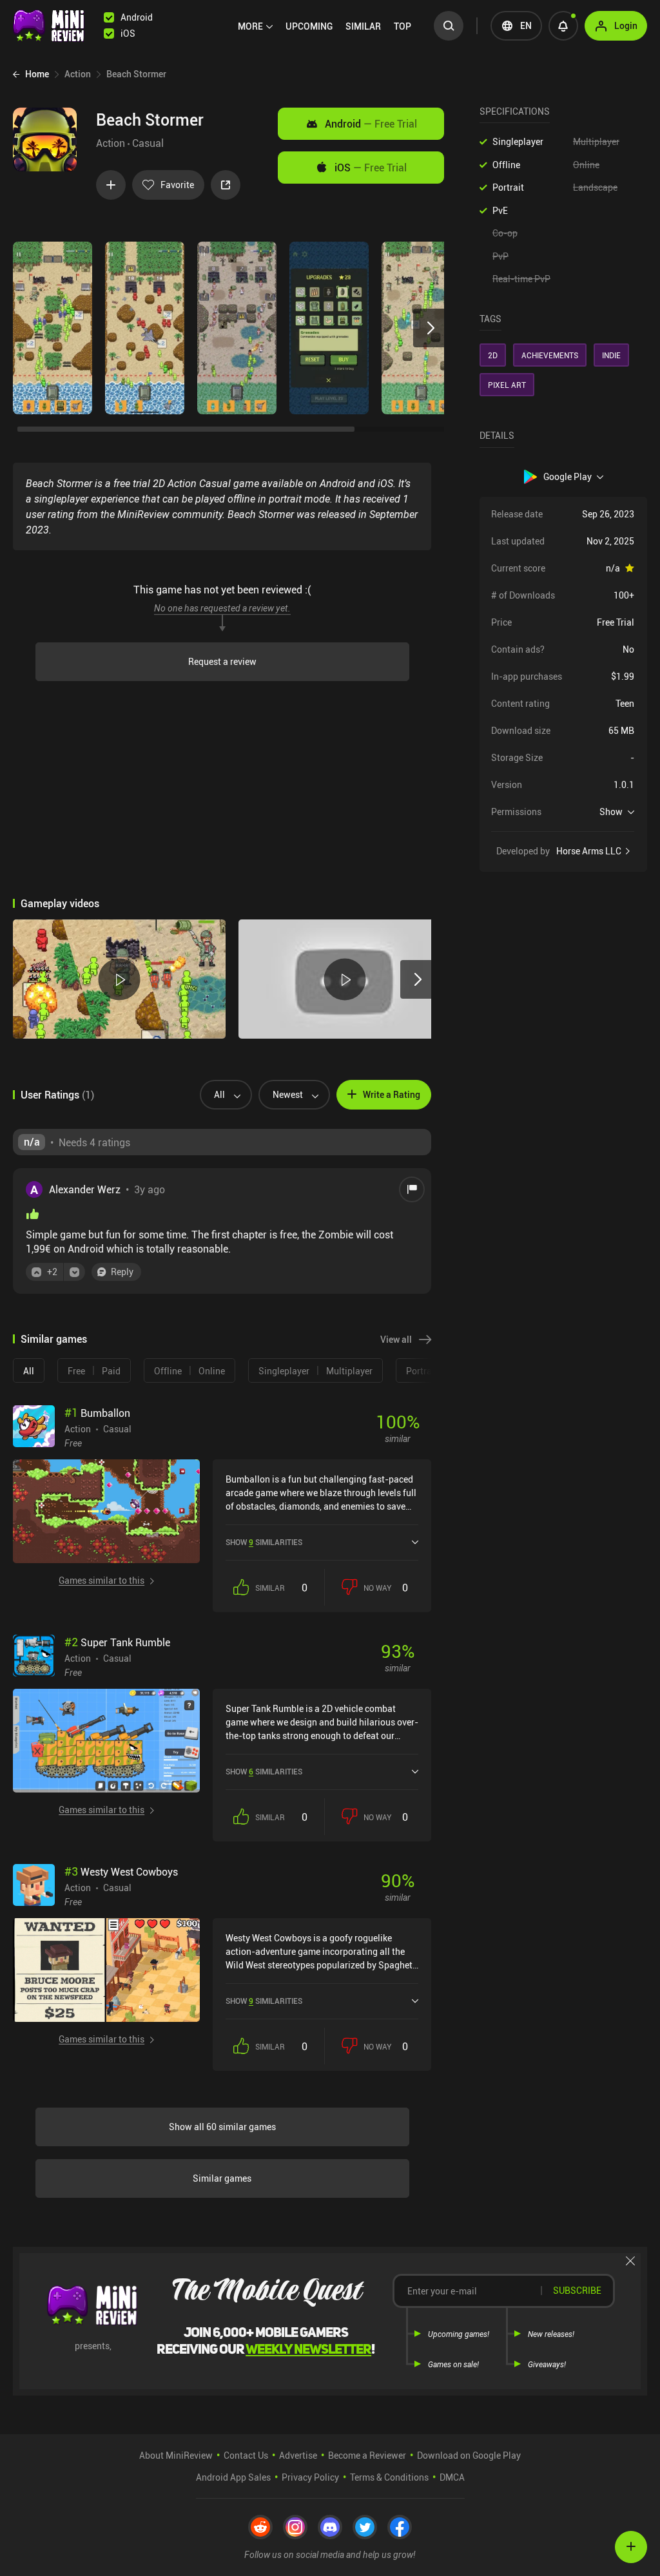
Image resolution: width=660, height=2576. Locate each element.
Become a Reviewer (367, 2455)
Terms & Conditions (389, 2477)
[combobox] (221, 1095)
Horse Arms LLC (589, 851)
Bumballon (97, 1413)
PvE (500, 210)
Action (111, 143)
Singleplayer (518, 141)
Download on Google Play (469, 2455)
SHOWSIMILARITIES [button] (264, 1542)
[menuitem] (255, 26)
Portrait (508, 187)
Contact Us (246, 2455)
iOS (371, 168)
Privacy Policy (310, 2477)
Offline (506, 165)
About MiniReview (176, 2455)
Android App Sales (233, 2477)
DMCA (452, 2477)
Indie (611, 355)
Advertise (298, 2455)
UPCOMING (309, 26)
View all (396, 1339)
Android (371, 124)
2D (493, 355)
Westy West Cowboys (121, 1872)
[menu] (328, 26)
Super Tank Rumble (117, 1642)
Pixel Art (507, 385)
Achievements (550, 355)
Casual (148, 143)
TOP (403, 26)
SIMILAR (363, 26)
